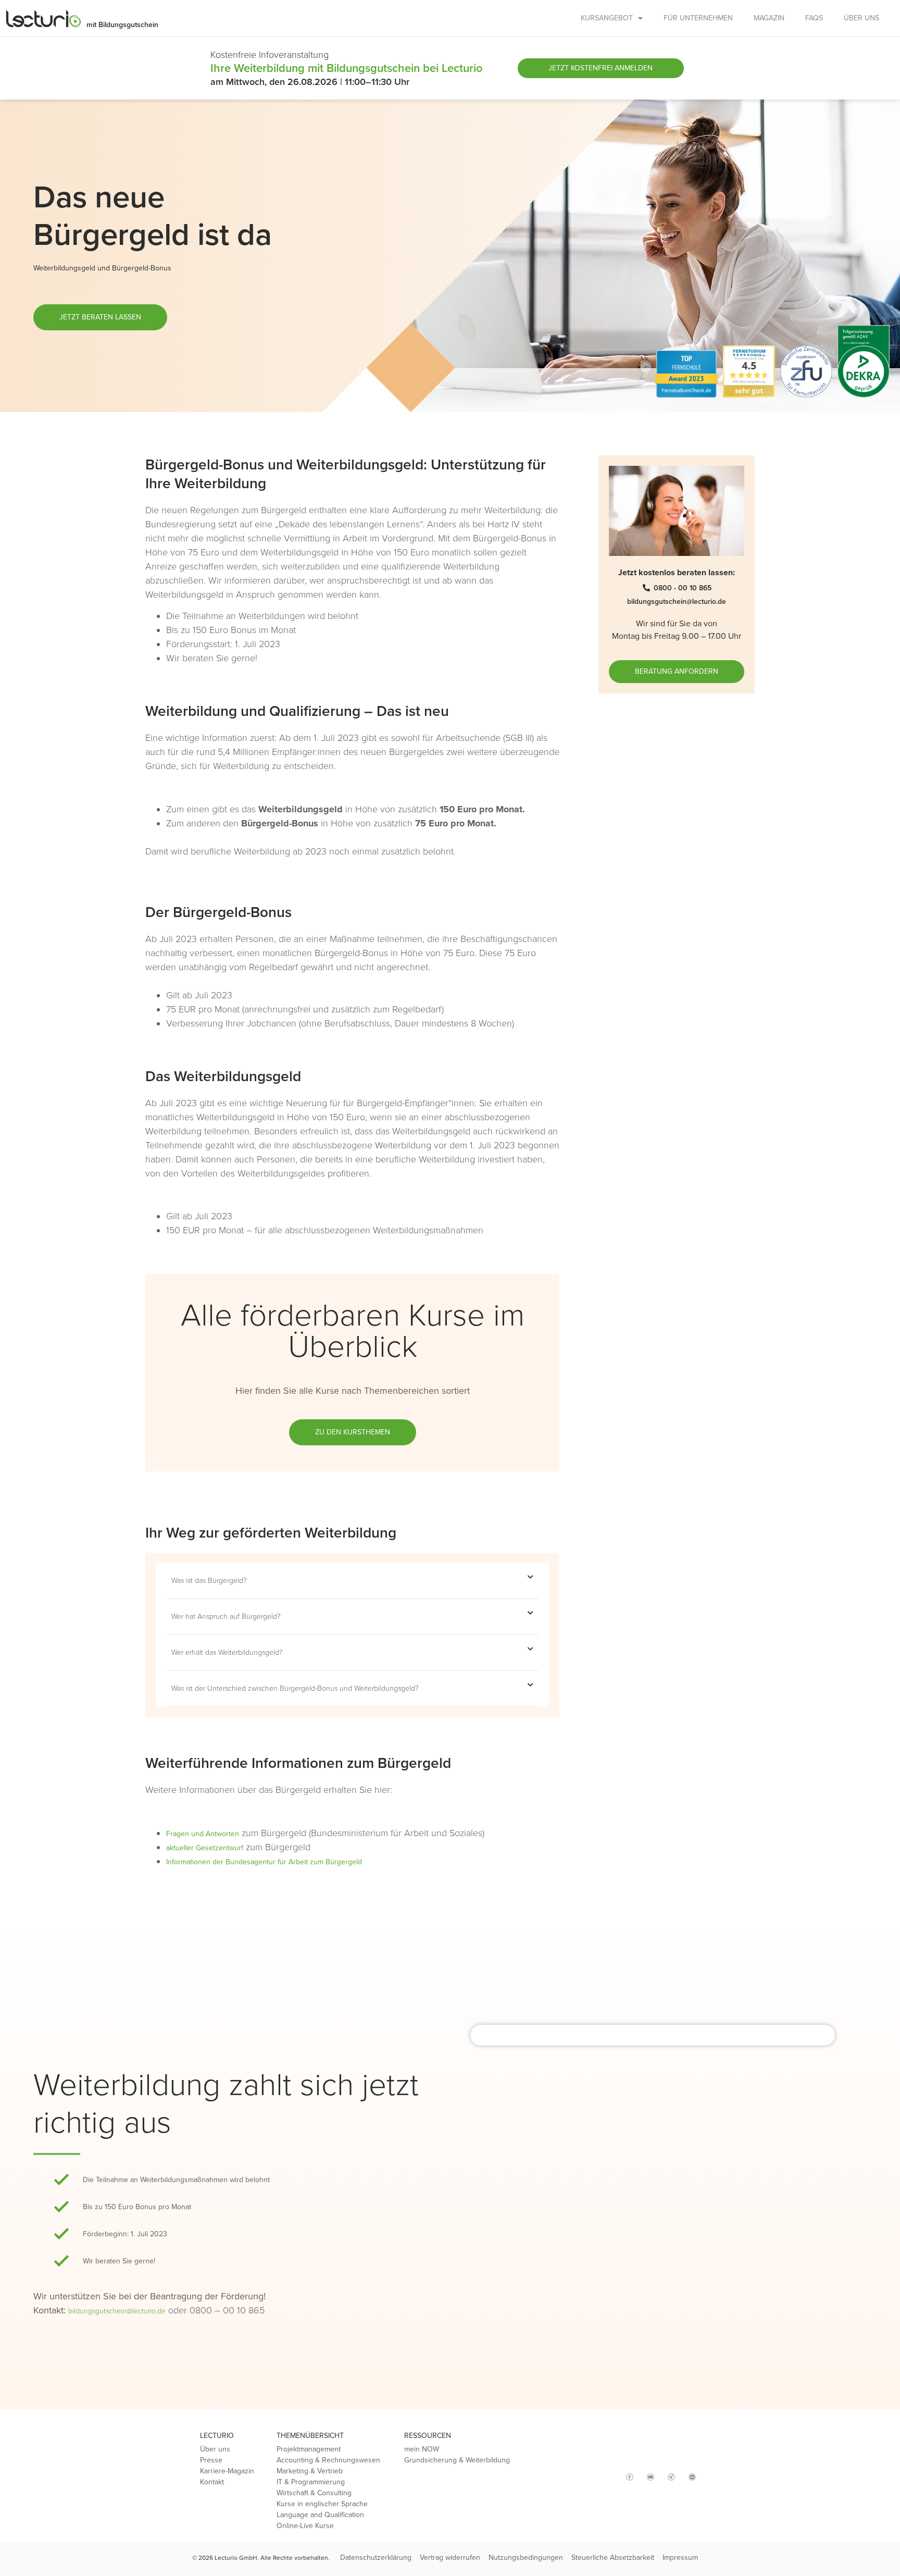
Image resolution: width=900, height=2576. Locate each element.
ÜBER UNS (861, 18)
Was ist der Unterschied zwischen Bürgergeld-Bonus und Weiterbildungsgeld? (295, 1688)
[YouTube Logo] (651, 2477)
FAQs (814, 18)
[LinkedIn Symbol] (692, 2477)
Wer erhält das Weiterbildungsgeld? (227, 1652)
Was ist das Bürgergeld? (209, 1581)
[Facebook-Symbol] (630, 2477)
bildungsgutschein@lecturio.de (117, 2311)
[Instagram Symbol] (609, 2473)
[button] (352, 1581)
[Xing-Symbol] (671, 2477)
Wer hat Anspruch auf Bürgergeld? (226, 1617)
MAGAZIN (769, 18)
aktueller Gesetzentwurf (205, 1848)
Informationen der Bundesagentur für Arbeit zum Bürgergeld (264, 1862)
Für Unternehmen (698, 18)
